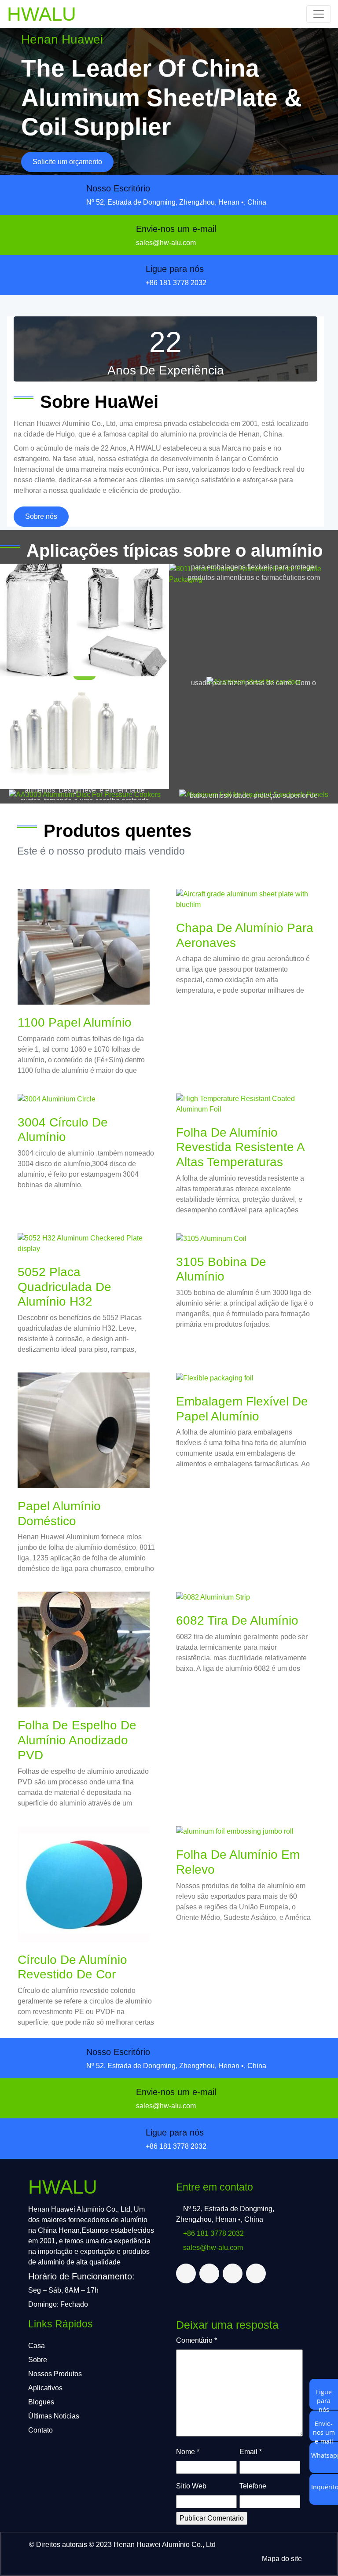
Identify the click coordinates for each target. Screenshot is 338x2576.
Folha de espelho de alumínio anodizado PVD (77, 1740)
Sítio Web (191, 2486)
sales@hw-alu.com (166, 243)
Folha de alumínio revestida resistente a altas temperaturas (240, 1147)
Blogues (41, 2402)
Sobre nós (41, 516)
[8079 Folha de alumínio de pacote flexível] (84, 620)
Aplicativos (45, 2388)
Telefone (253, 2486)
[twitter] (186, 2273)
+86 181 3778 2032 (176, 283)
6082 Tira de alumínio (237, 1620)
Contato (40, 2430)
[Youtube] (256, 2273)
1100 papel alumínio (75, 1022)
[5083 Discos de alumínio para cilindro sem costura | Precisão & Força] (84, 733)
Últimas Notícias (54, 2416)
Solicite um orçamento (67, 162)
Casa (37, 2346)
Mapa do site (282, 2559)
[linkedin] (233, 2273)
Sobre (38, 2360)
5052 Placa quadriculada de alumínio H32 (64, 1287)
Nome (188, 2452)
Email (251, 2452)
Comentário (197, 2340)
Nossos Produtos (55, 2374)
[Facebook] (209, 2273)
